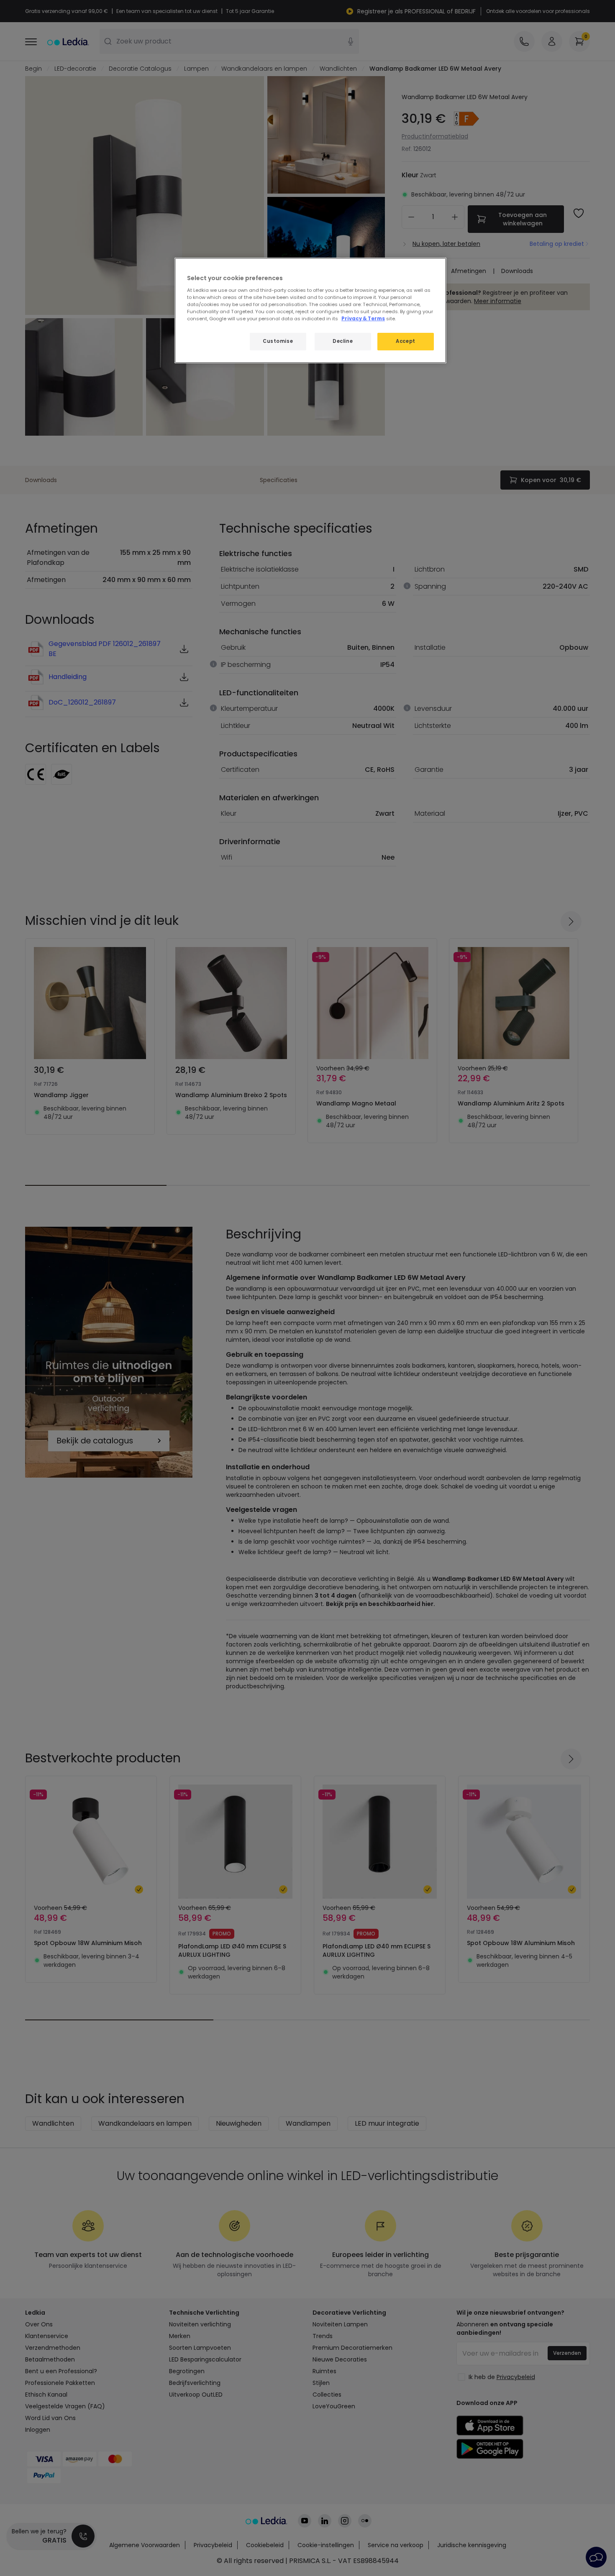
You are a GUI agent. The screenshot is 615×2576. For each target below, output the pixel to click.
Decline (343, 341)
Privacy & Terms (363, 319)
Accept (405, 341)
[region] (310, 310)
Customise (278, 341)
